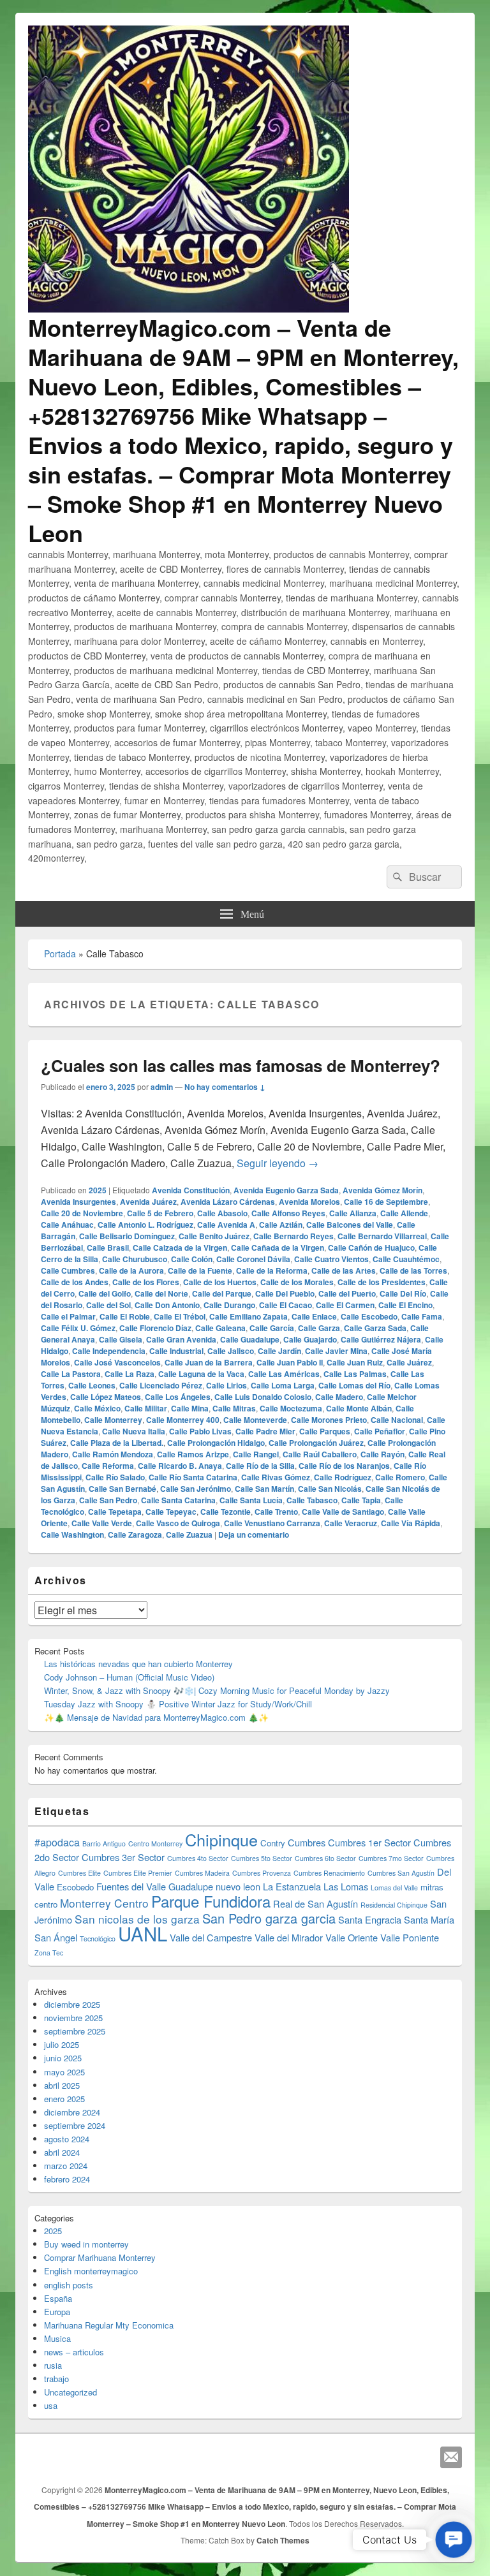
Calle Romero (400, 1477)
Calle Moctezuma (291, 1408)
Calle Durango (229, 1305)
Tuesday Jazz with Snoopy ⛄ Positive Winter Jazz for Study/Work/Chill (178, 1704)
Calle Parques (325, 1431)
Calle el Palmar (68, 1316)
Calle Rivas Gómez (276, 1477)
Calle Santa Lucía (251, 1500)
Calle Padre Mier (265, 1431)
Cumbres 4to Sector (198, 1858)
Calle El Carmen (345, 1305)
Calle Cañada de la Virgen (278, 1248)
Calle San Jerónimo (196, 1489)
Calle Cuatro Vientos (331, 1259)
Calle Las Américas (284, 1374)
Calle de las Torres (413, 1270)
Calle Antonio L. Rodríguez (145, 1225)
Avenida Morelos (309, 1202)
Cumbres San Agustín (401, 1873)
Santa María (429, 1919)
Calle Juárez (409, 1362)
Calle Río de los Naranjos (344, 1466)
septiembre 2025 (75, 2031)
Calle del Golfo (105, 1293)
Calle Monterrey (113, 1420)
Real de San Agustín (316, 1903)
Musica (57, 2338)
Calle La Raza (130, 1374)
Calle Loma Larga (283, 1385)
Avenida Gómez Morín (382, 1190)
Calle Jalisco (231, 1351)
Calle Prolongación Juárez (316, 1443)
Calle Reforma (108, 1466)
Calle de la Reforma (272, 1270)
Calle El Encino (405, 1305)
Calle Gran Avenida (181, 1339)
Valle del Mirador (289, 1937)
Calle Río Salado (115, 1477)
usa (51, 2405)
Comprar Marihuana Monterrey (100, 2257)
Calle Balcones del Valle (350, 1225)
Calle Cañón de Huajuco (371, 1248)
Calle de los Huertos (220, 1282)
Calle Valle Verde (102, 1523)
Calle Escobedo (369, 1316)
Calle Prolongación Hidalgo (216, 1443)
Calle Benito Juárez (214, 1236)
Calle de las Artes (344, 1270)
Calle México (97, 1408)
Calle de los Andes (75, 1282)
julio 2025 (62, 2044)
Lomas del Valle (394, 1888)
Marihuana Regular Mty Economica (109, 2325)
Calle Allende (404, 1213)
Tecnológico (98, 1939)
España (58, 2298)
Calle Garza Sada (375, 1328)
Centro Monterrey (155, 1844)
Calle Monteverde (255, 1420)
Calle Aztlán (281, 1225)
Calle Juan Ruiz (355, 1362)
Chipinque (221, 1839)
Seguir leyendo (278, 1163)
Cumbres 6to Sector (325, 1858)
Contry (273, 1843)
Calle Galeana (220, 1328)
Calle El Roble (125, 1316)
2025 (98, 1190)
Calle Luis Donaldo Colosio (263, 1397)
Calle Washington (72, 1535)
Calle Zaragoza (135, 1535)
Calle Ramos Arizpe (193, 1454)
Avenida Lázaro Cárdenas (228, 1202)
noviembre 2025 (73, 2018)
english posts (69, 2285)
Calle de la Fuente (200, 1270)
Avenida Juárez (148, 1202)
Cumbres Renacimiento (329, 1873)
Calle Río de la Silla (260, 1466)
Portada (60, 953)
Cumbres (307, 1842)
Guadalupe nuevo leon (214, 1886)
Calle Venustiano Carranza (272, 1523)
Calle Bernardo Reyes (293, 1236)
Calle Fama (422, 1316)
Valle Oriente (352, 1937)
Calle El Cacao (286, 1305)
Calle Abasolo (222, 1213)
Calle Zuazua (189, 1535)
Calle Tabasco (312, 1500)
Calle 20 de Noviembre (82, 1213)
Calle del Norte (161, 1293)
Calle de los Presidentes (382, 1282)
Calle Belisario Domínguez (127, 1236)
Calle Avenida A (226, 1225)
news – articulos (74, 2352)
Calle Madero (339, 1397)
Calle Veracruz (351, 1523)
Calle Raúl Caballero (320, 1454)
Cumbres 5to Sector (262, 1858)
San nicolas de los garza (137, 1919)
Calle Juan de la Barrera (209, 1362)
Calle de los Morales (297, 1282)
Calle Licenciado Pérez (161, 1385)
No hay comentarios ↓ (225, 1087)
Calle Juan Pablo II (290, 1362)
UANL (143, 1933)
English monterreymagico (91, 2271)
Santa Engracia (370, 1919)
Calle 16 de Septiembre (386, 1202)
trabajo (56, 2379)
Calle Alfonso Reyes (288, 1213)
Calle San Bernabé (122, 1489)
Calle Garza (319, 1328)
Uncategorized (71, 2392)
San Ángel (56, 1937)
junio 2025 (63, 2058)
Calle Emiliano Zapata (249, 1316)
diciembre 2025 (72, 2004)
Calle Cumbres (68, 1270)
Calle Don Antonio (167, 1305)
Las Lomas (346, 1886)
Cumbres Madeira (202, 1873)
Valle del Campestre (211, 1937)
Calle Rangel (256, 1454)
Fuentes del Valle (131, 1886)
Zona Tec (49, 1953)
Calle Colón (192, 1259)
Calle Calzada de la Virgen (180, 1248)
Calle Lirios (226, 1385)
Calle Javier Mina (336, 1351)
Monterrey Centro (104, 1903)
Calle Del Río (403, 1293)
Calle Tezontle (226, 1512)
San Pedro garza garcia (269, 1918)
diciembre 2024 (72, 2112)
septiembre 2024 (75, 2125)
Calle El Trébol (180, 1316)
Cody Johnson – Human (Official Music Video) (129, 1677)
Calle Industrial (176, 1351)
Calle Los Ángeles (178, 1397)
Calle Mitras (234, 1408)
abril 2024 (62, 2152)
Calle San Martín (264, 1489)
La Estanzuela (292, 1886)
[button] (454, 2540)
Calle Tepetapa (115, 1512)
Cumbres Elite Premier (138, 1873)
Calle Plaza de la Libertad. (117, 1443)
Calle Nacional (397, 1420)
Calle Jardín (279, 1351)
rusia (53, 2365)
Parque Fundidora (211, 1901)
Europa (57, 2312)
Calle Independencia (109, 1351)
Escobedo (75, 1887)
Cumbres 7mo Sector (391, 1858)
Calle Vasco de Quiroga (178, 1523)
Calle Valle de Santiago (343, 1512)
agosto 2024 (67, 2139)
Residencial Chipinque (394, 1905)
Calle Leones (92, 1385)
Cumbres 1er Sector (369, 1842)
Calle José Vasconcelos (117, 1362)
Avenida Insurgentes (78, 1202)
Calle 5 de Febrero (160, 1213)
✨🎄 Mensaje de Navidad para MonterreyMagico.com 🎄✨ (156, 1717)
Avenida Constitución (191, 1190)
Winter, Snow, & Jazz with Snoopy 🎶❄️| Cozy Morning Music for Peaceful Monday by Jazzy (217, 1690)
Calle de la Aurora (131, 1270)
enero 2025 (64, 2099)
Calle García (272, 1328)
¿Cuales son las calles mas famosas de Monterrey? (241, 1065)
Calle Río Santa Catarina (193, 1477)
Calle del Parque (222, 1293)
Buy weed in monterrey (86, 2244)
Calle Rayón (382, 1454)
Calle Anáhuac (67, 1225)
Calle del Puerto (347, 1293)
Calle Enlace (314, 1316)
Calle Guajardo (310, 1339)
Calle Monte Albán (359, 1408)
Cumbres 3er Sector (123, 1857)
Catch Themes (283, 2540)
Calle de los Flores (146, 1282)
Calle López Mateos (106, 1397)
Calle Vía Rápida (411, 1523)
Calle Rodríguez (343, 1477)
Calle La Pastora (71, 1374)
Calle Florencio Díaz (155, 1328)
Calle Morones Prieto (329, 1420)
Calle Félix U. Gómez (78, 1328)
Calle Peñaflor (380, 1431)
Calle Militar (146, 1408)
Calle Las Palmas (355, 1374)
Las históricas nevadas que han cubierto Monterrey (138, 1664)
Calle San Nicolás (330, 1489)
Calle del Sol (108, 1305)
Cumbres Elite (79, 1873)
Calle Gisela (121, 1339)
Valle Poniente (410, 1937)
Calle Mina (190, 1408)
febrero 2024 (67, 2179)
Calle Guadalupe (250, 1339)
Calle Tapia (361, 1500)
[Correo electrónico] (451, 2457)
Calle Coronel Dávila (253, 1259)
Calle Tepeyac (171, 1512)
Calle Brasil (108, 1248)
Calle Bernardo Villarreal (382, 1236)
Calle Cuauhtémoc (406, 1259)
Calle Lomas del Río (354, 1385)
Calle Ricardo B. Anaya (180, 1466)
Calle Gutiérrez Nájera (381, 1339)
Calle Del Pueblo (285, 1293)
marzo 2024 (66, 2166)
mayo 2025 (64, 2072)
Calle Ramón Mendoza (113, 1454)
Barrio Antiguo (104, 1844)
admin (162, 1087)
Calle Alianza (353, 1213)
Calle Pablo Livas (200, 1431)
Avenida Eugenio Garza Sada (286, 1190)
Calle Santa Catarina (178, 1500)
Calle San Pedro (108, 1500)
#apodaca (57, 1842)
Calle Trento (276, 1512)
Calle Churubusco (135, 1259)
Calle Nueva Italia (134, 1431)
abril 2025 (62, 2085)
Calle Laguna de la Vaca (201, 1374)
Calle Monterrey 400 (183, 1420)
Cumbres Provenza (262, 1873)
